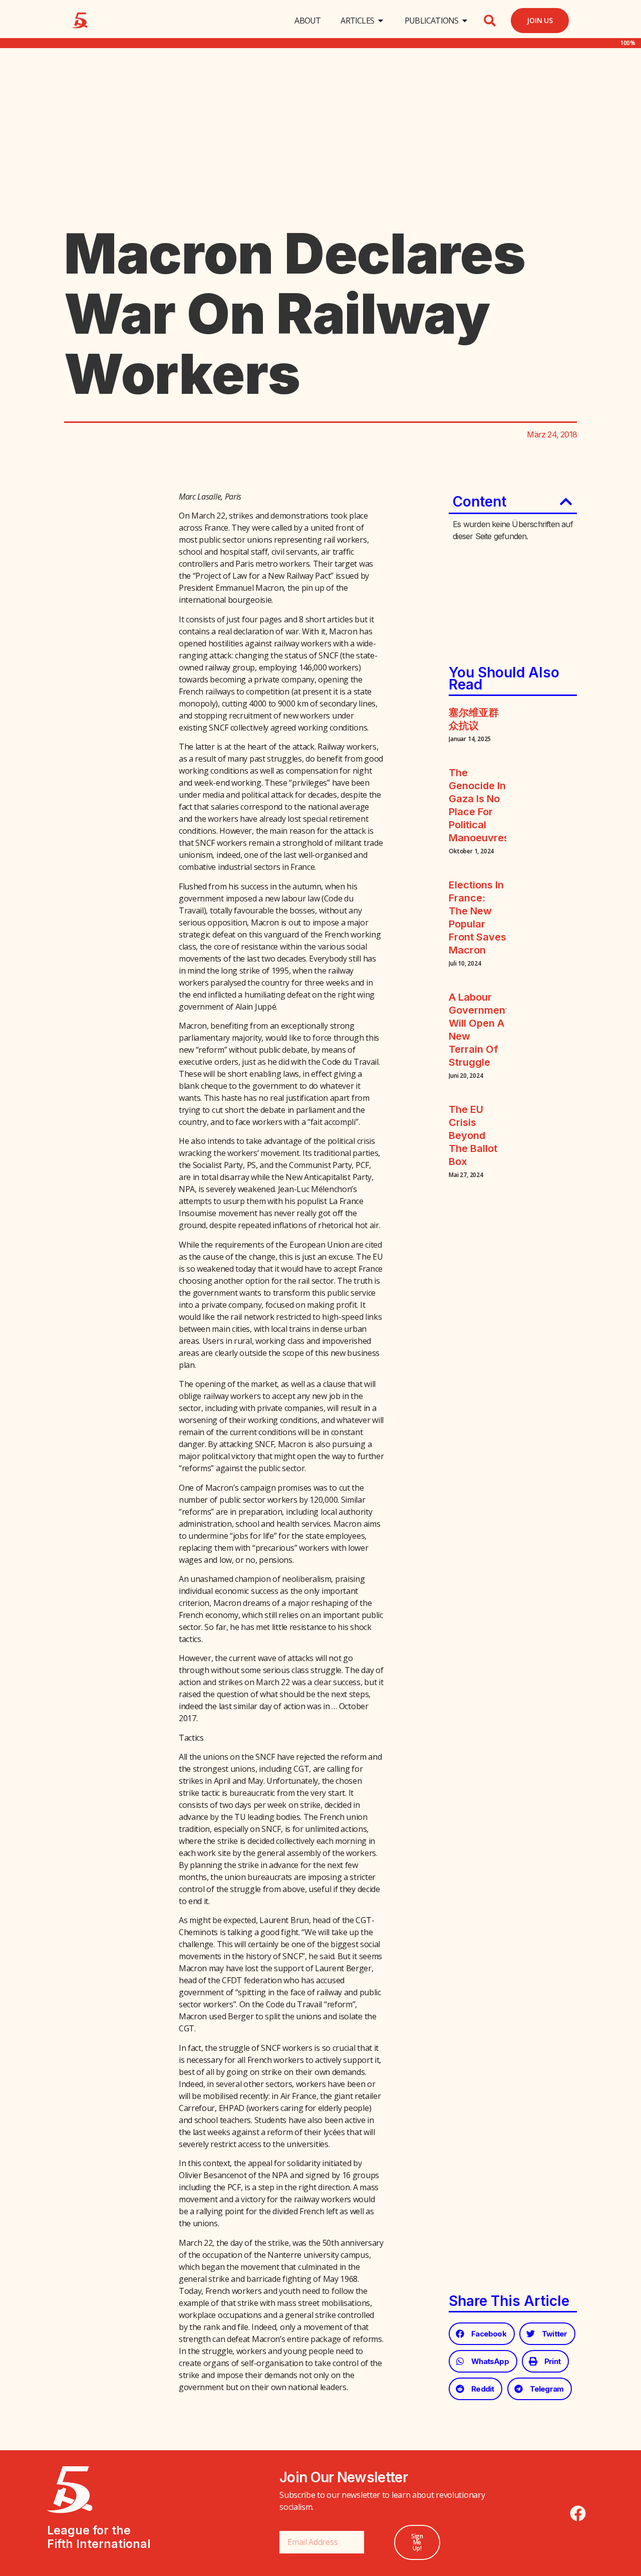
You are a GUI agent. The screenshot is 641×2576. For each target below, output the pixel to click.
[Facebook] (578, 2513)
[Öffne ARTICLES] (381, 21)
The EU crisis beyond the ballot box (473, 1135)
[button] (490, 21)
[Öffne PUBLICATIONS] (465, 21)
